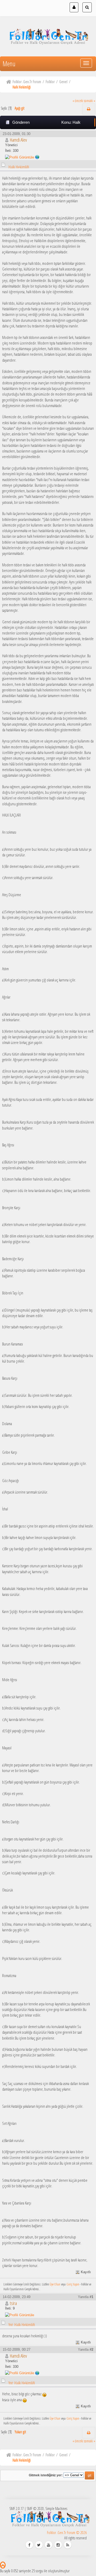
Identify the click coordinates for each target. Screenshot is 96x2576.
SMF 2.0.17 (17, 2509)
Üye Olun (55, 2284)
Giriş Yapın (73, 2284)
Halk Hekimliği (19, 167)
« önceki (78, 101)
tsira (13, 2303)
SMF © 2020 (35, 2509)
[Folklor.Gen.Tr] (37, 157)
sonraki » (90, 101)
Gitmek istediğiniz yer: (46, 2475)
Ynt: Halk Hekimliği (22, 2325)
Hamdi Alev (18, 140)
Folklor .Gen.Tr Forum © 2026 (67, 2533)
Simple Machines (56, 2509)
